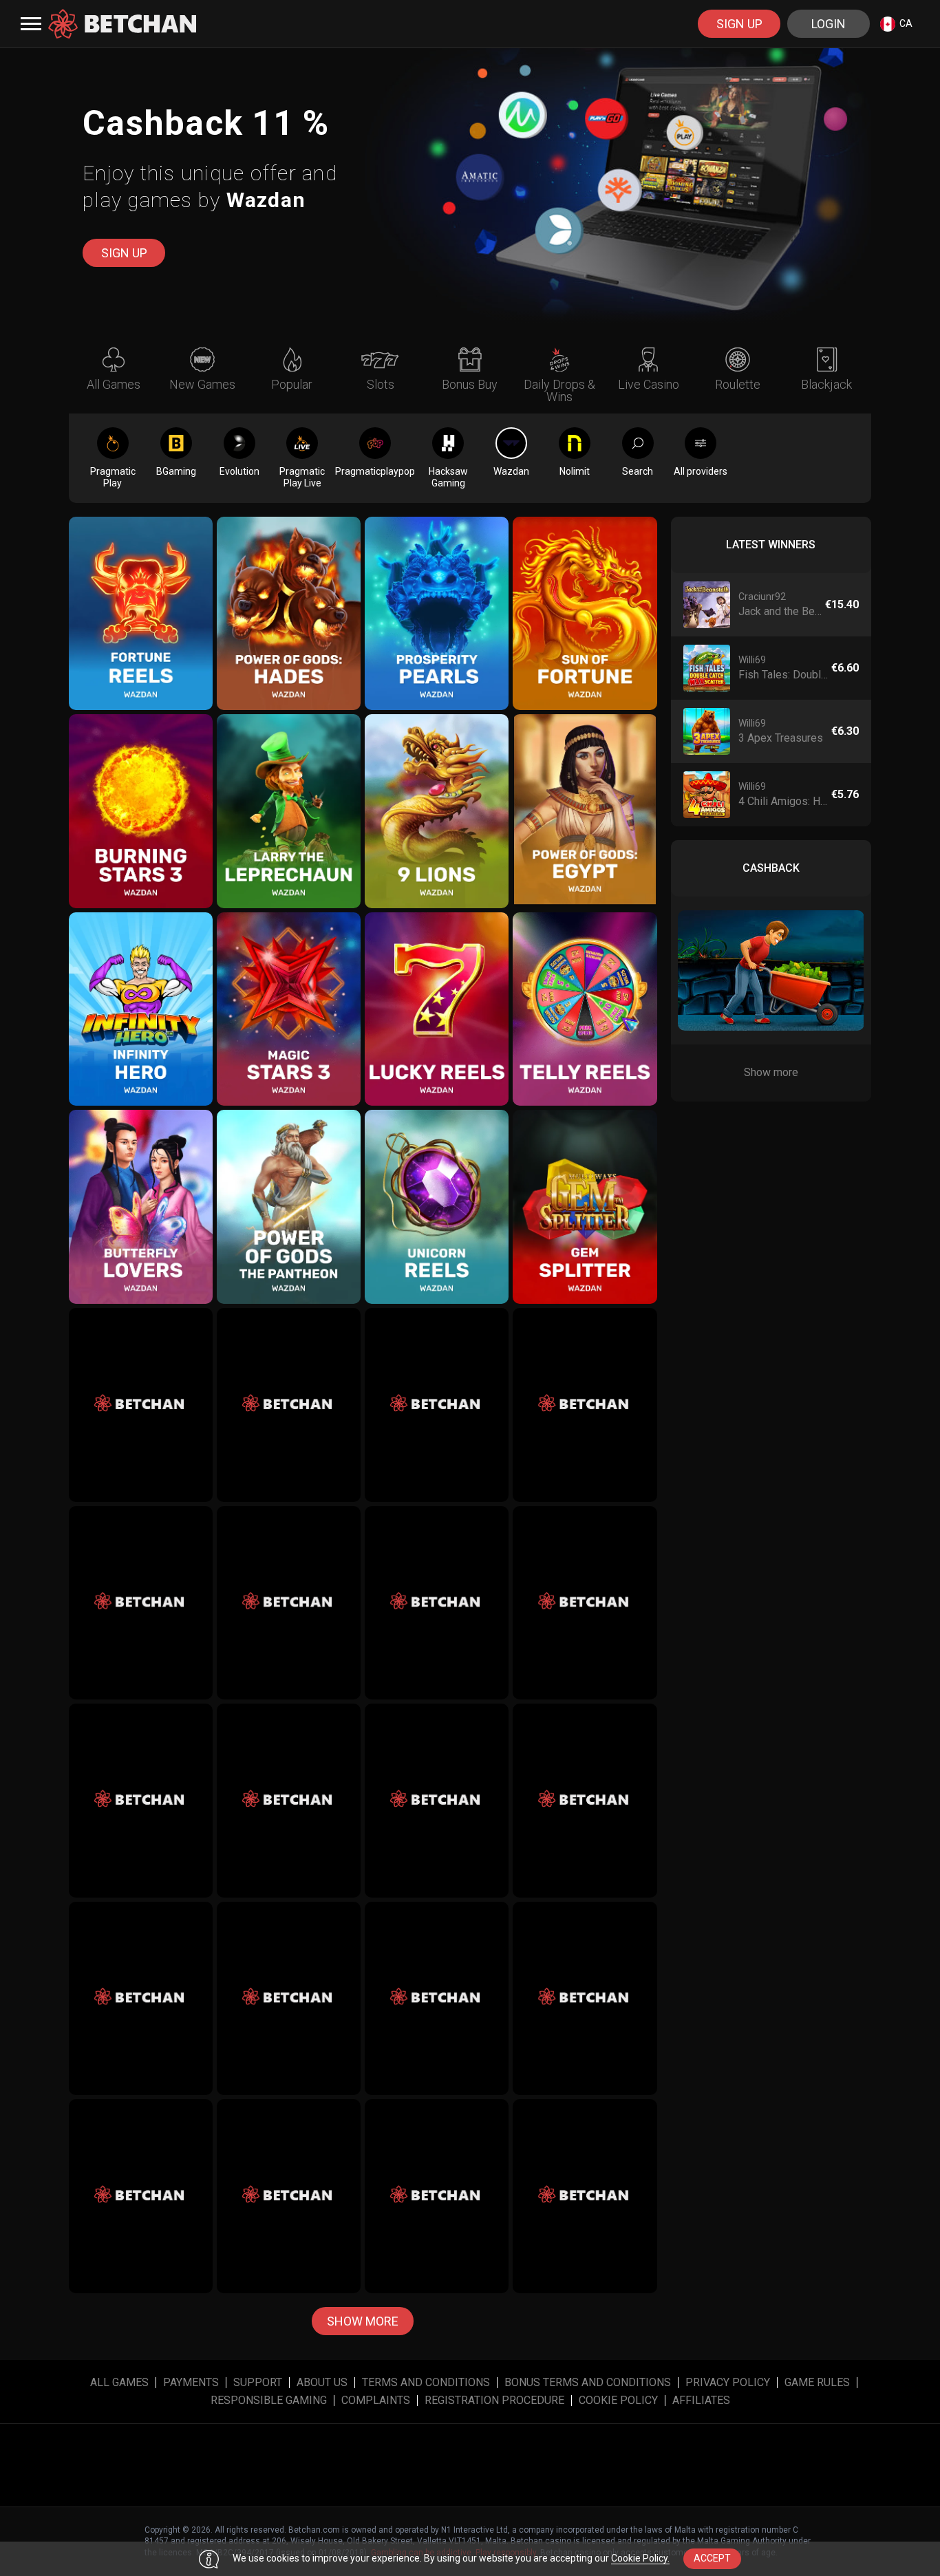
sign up (739, 24)
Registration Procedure (494, 2401)
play (141, 602)
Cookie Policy (618, 2401)
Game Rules (817, 2383)
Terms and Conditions (426, 2383)
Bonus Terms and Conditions (588, 2383)
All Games (119, 2383)
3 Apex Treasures (781, 738)
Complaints (376, 2401)
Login (829, 24)
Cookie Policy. (640, 2558)
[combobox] (896, 24)
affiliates (701, 2401)
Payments (191, 2383)
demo (141, 632)
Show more (363, 2321)
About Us (322, 2383)
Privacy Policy (728, 2383)
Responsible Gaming (269, 2401)
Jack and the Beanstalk (780, 611)
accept (712, 2558)
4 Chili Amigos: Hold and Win (783, 801)
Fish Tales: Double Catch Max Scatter (783, 675)
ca (906, 23)
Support (258, 2383)
